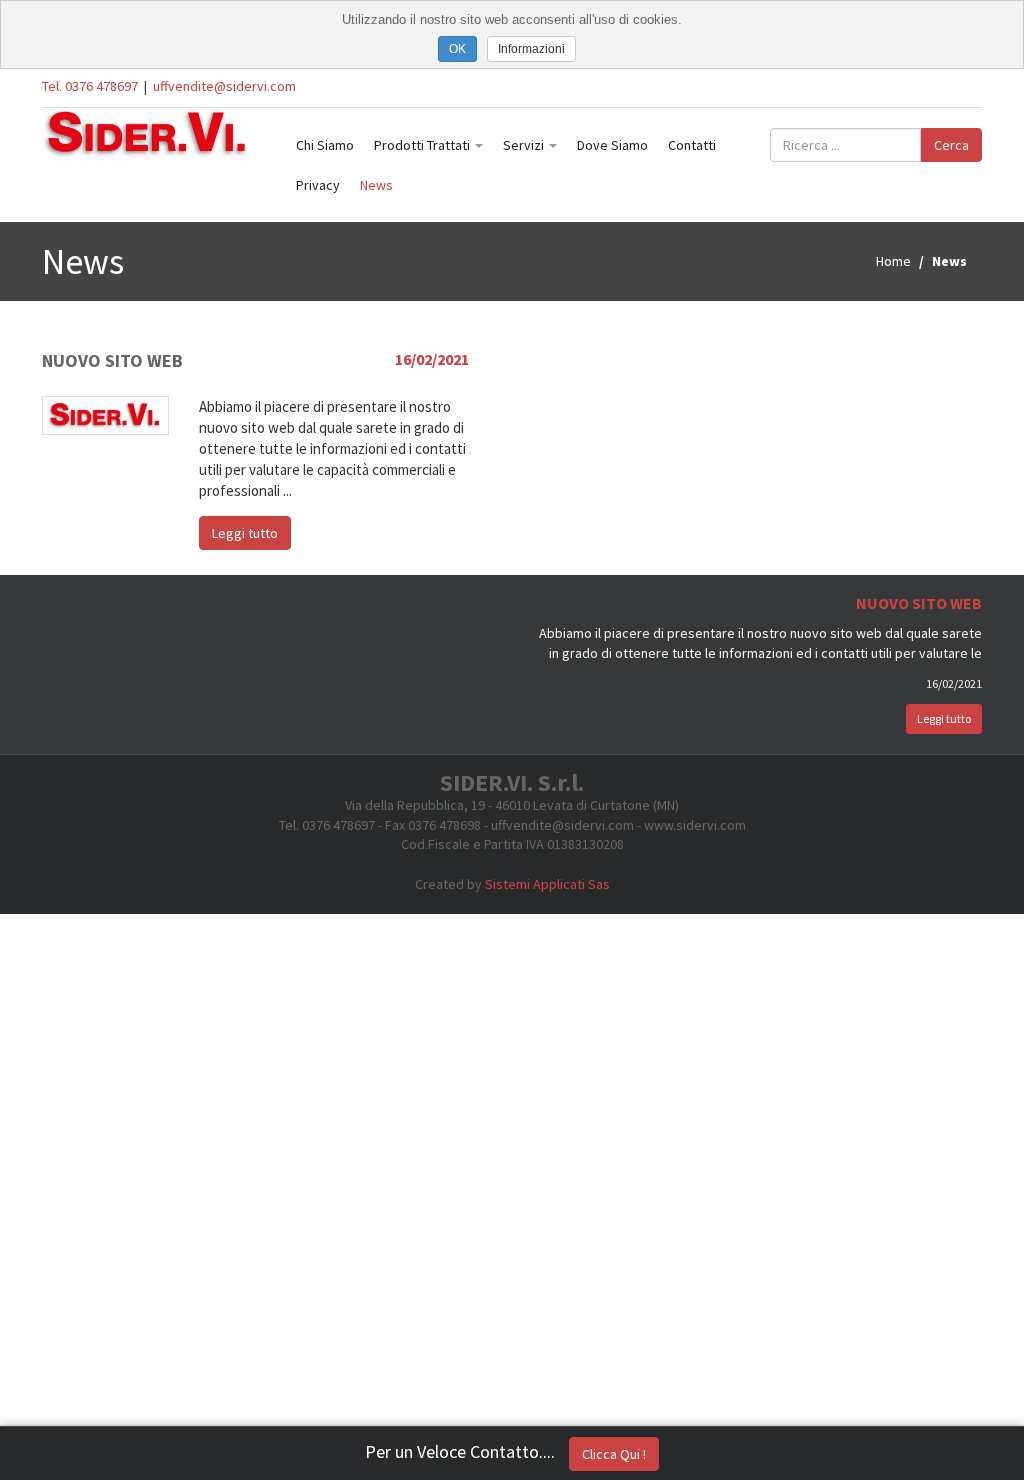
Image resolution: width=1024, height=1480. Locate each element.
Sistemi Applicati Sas (547, 884)
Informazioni (531, 49)
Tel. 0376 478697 (90, 86)
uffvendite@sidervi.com (224, 86)
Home (893, 261)
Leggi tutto (245, 533)
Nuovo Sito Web (112, 360)
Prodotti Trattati (423, 145)
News (376, 185)
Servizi (525, 145)
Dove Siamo (612, 145)
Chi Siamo (325, 145)
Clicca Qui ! (614, 1454)
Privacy (318, 185)
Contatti (692, 145)
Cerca (951, 145)
